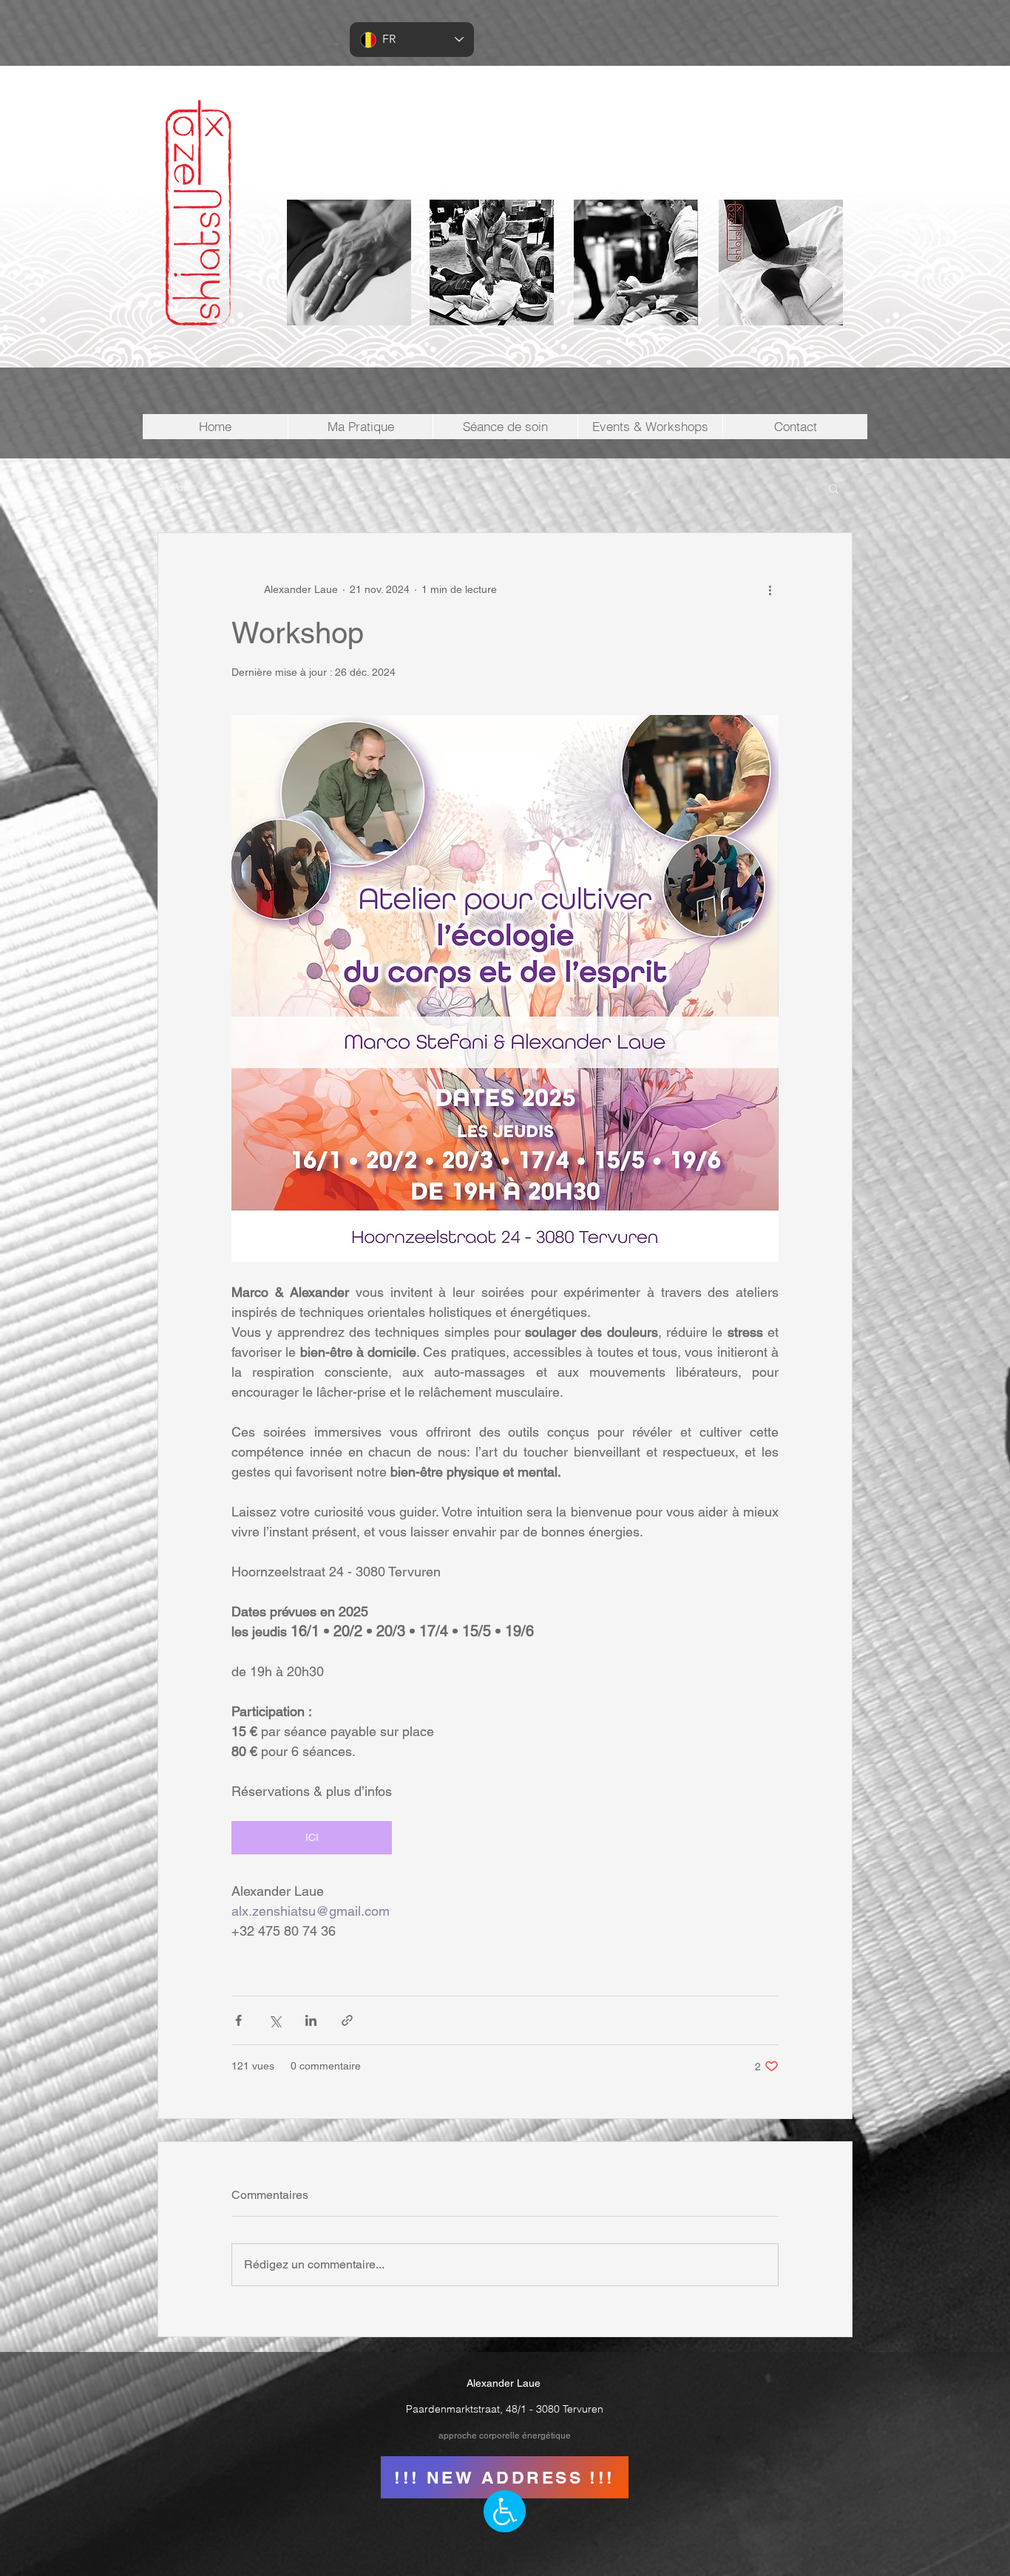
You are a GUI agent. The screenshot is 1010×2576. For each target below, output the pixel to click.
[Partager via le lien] (347, 2020)
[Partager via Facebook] (238, 2020)
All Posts (177, 487)
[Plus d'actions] (770, 589)
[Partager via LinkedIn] (311, 2020)
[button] (834, 488)
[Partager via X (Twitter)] (275, 2020)
